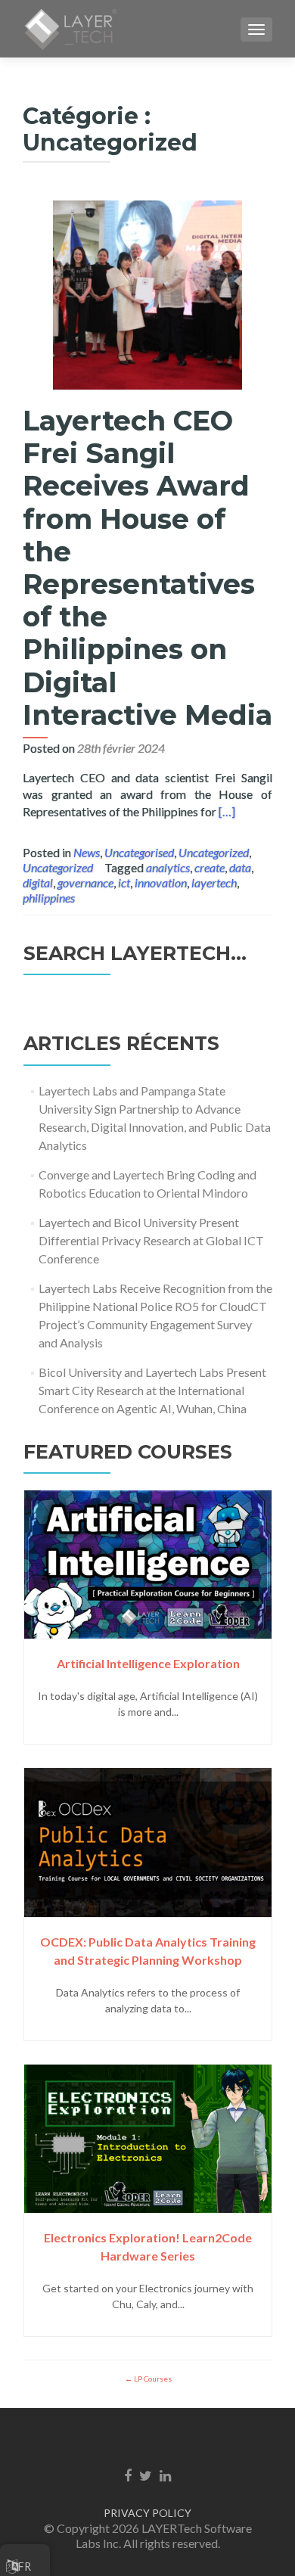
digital (38, 882)
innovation (161, 882)
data (240, 867)
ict (124, 882)
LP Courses (152, 2379)
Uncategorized (214, 852)
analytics (168, 867)
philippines (49, 898)
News (87, 852)
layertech (214, 882)
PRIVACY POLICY (147, 2513)
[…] (227, 811)
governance (85, 882)
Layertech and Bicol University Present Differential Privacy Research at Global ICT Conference (151, 1240)
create (210, 867)
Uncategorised (139, 852)
